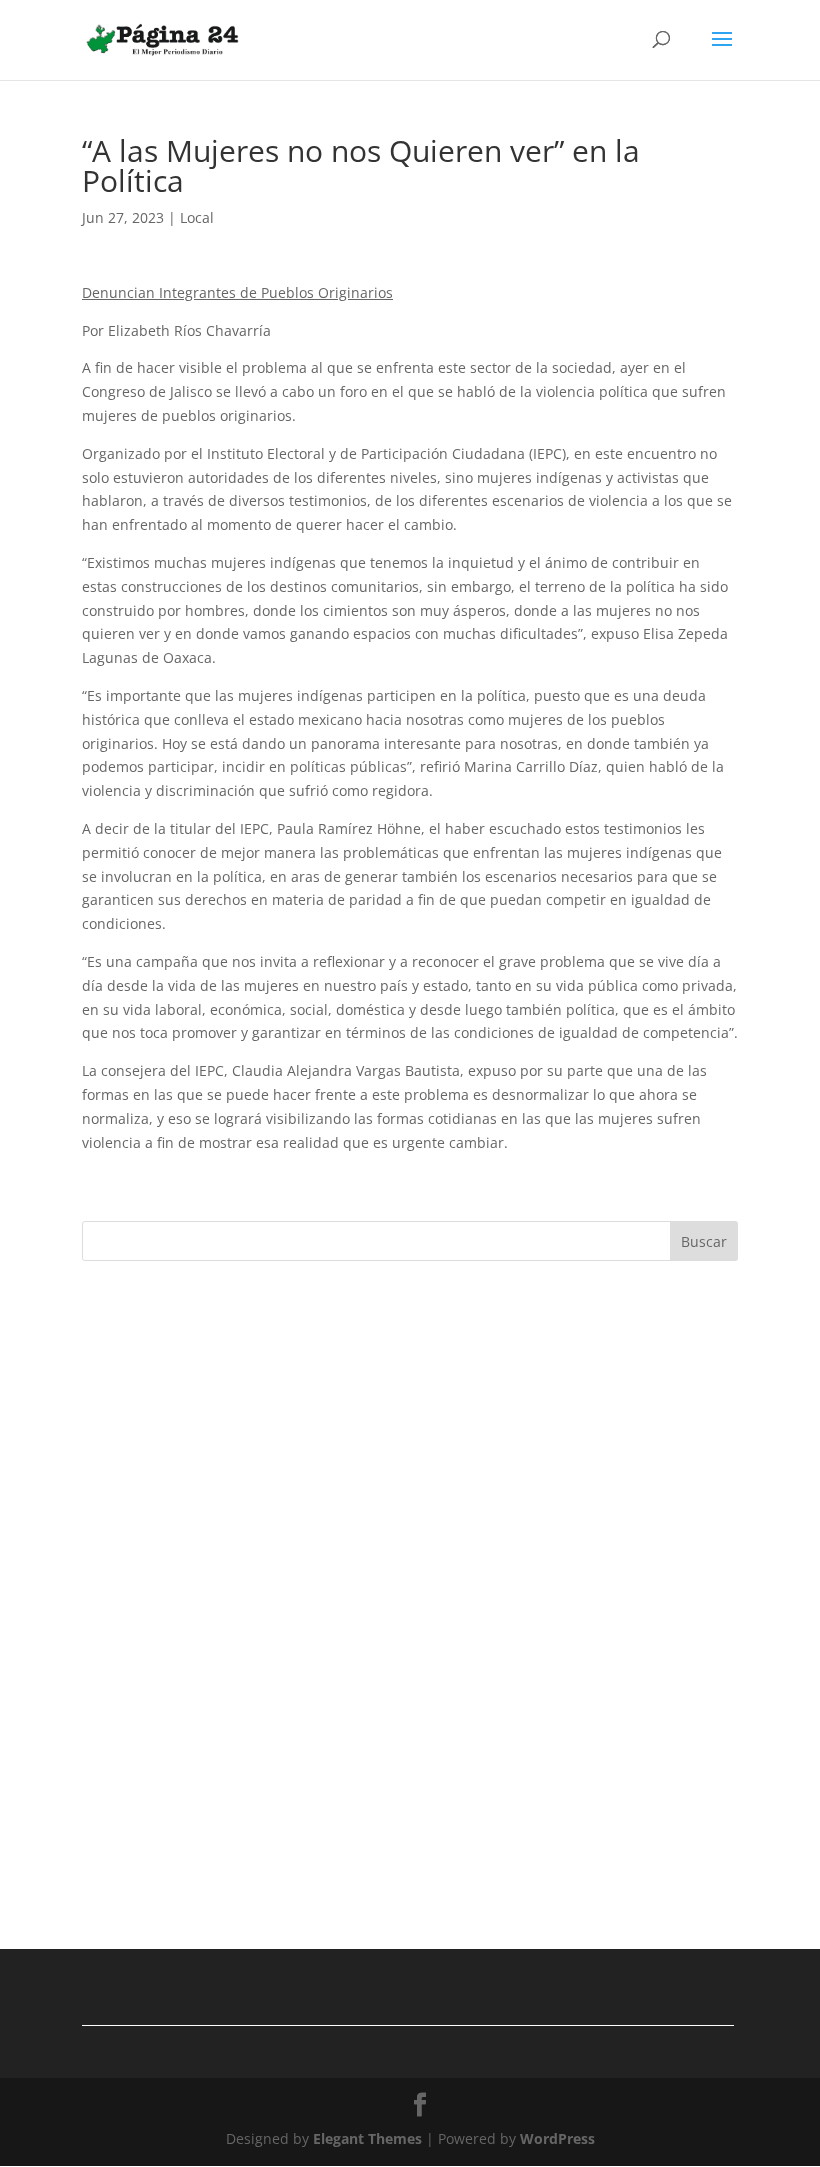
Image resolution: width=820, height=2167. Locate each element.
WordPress (557, 2138)
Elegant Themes (367, 2138)
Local (197, 217)
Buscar (704, 1241)
